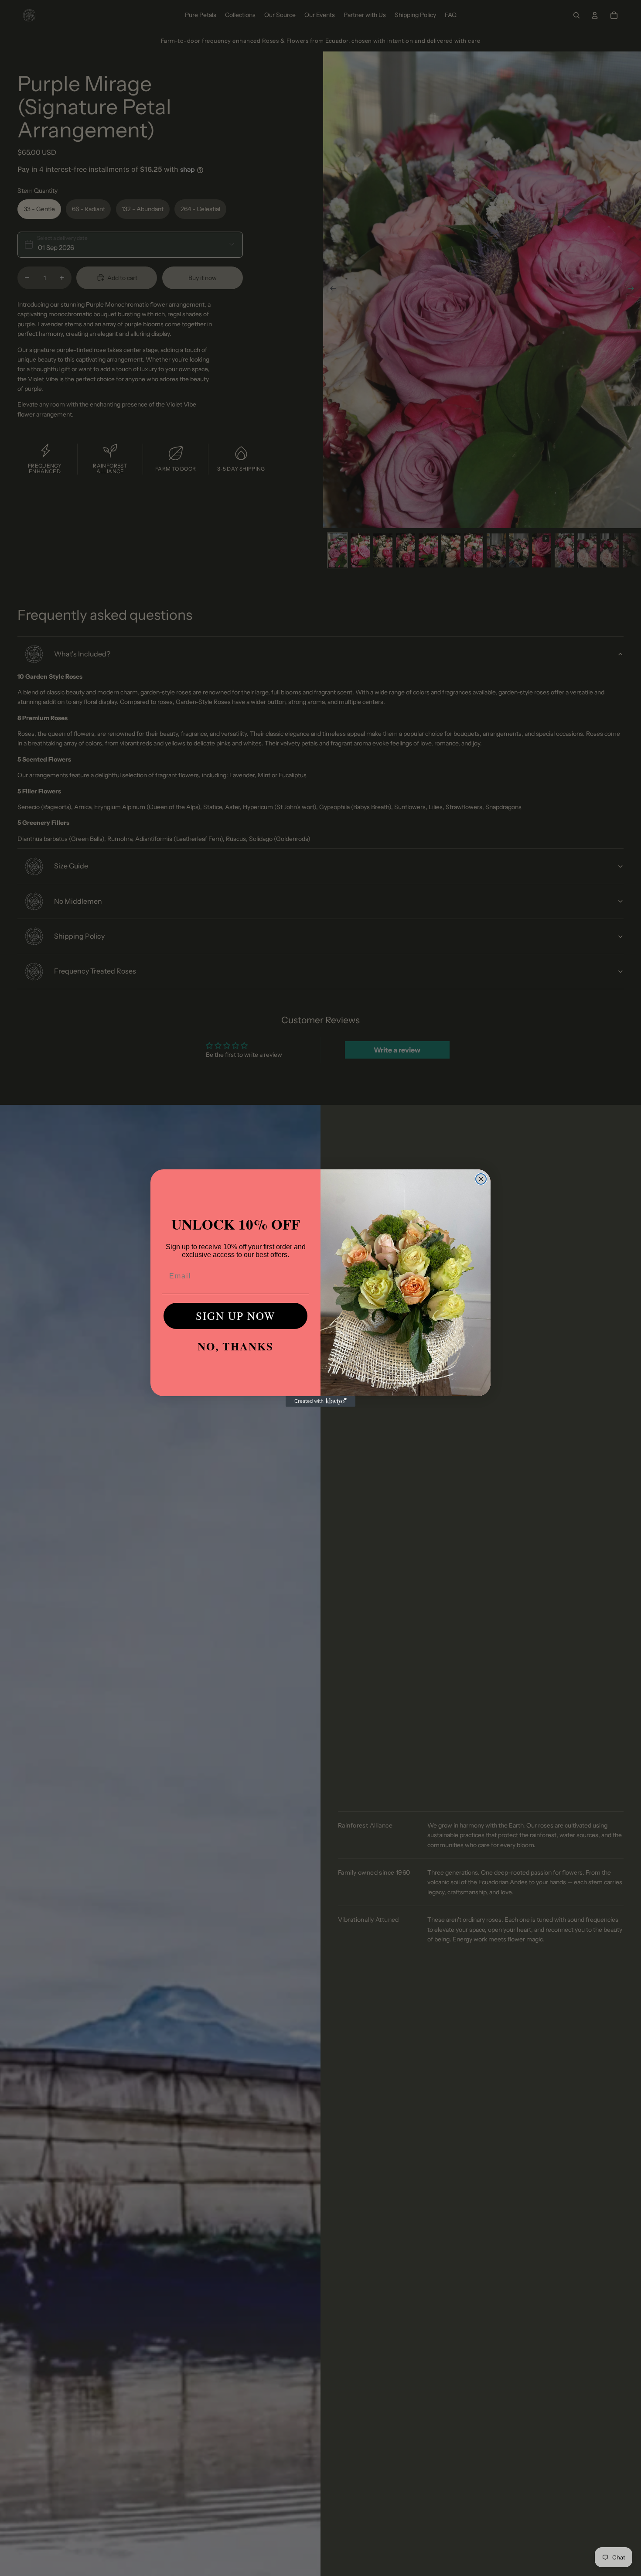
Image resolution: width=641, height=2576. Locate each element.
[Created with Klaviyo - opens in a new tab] (320, 1401)
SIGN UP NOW (236, 1316)
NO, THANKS (235, 1346)
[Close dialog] (481, 1179)
